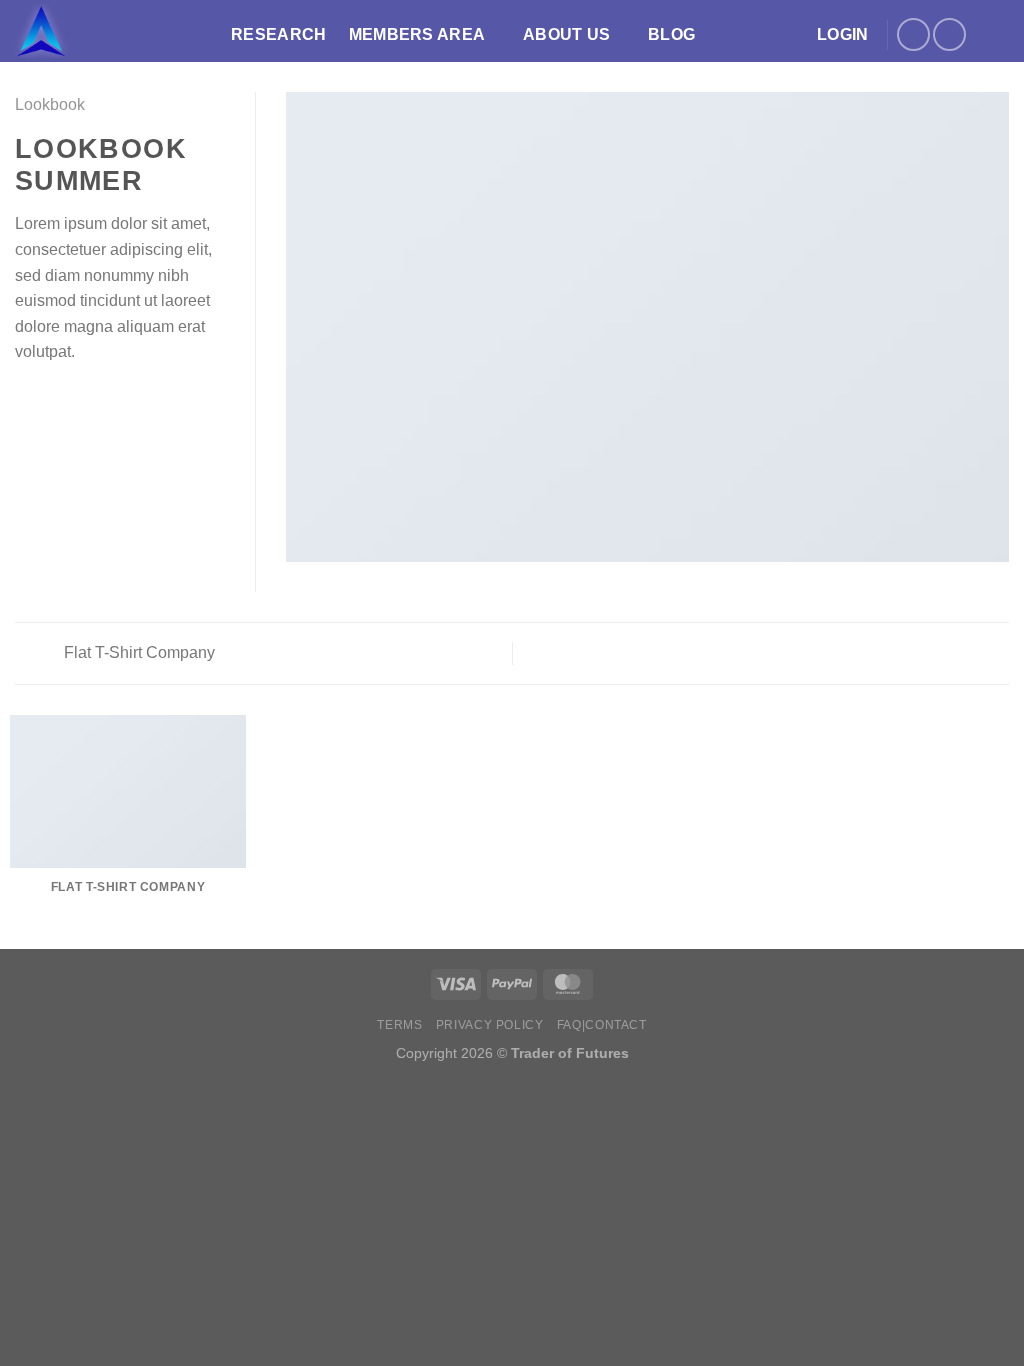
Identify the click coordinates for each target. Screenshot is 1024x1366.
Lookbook (50, 104)
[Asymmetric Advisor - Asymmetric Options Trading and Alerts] (108, 31)
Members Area (417, 34)
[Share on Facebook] (27, 400)
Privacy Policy (490, 1025)
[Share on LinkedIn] (125, 400)
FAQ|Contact (602, 1025)
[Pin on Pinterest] (100, 400)
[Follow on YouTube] (949, 34)
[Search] (999, 34)
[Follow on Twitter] (913, 34)
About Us (567, 34)
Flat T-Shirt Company (137, 652)
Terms (399, 1025)
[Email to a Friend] (76, 400)
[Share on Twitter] (52, 400)
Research (279, 34)
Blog (671, 34)
